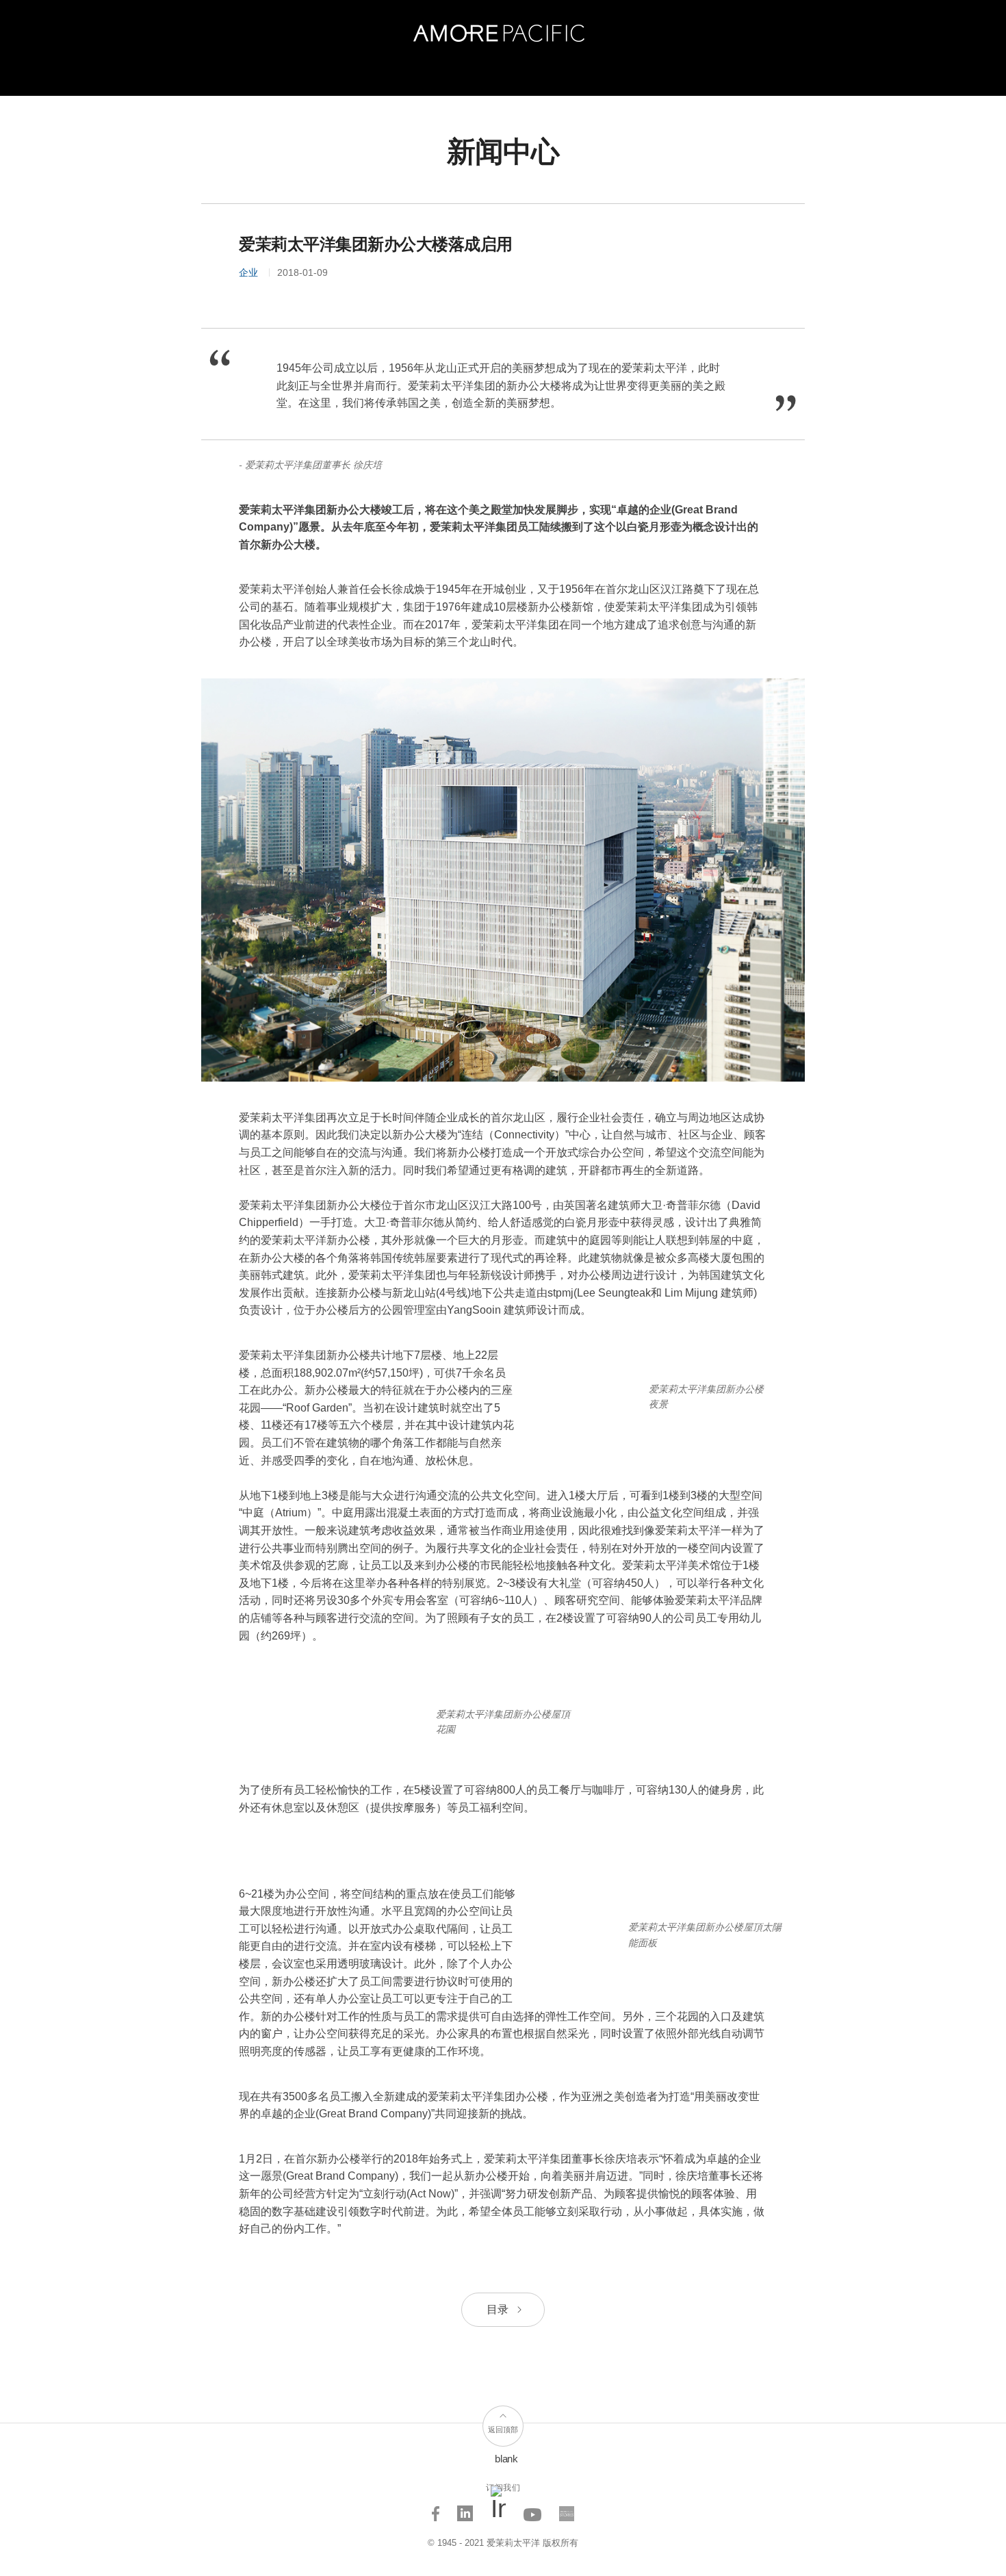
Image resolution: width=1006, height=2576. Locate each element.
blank (506, 2459)
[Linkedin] (465, 2509)
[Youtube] (533, 2509)
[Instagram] (499, 2509)
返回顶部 (503, 2430)
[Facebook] (436, 2509)
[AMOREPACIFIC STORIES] (567, 2509)
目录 (499, 2309)
